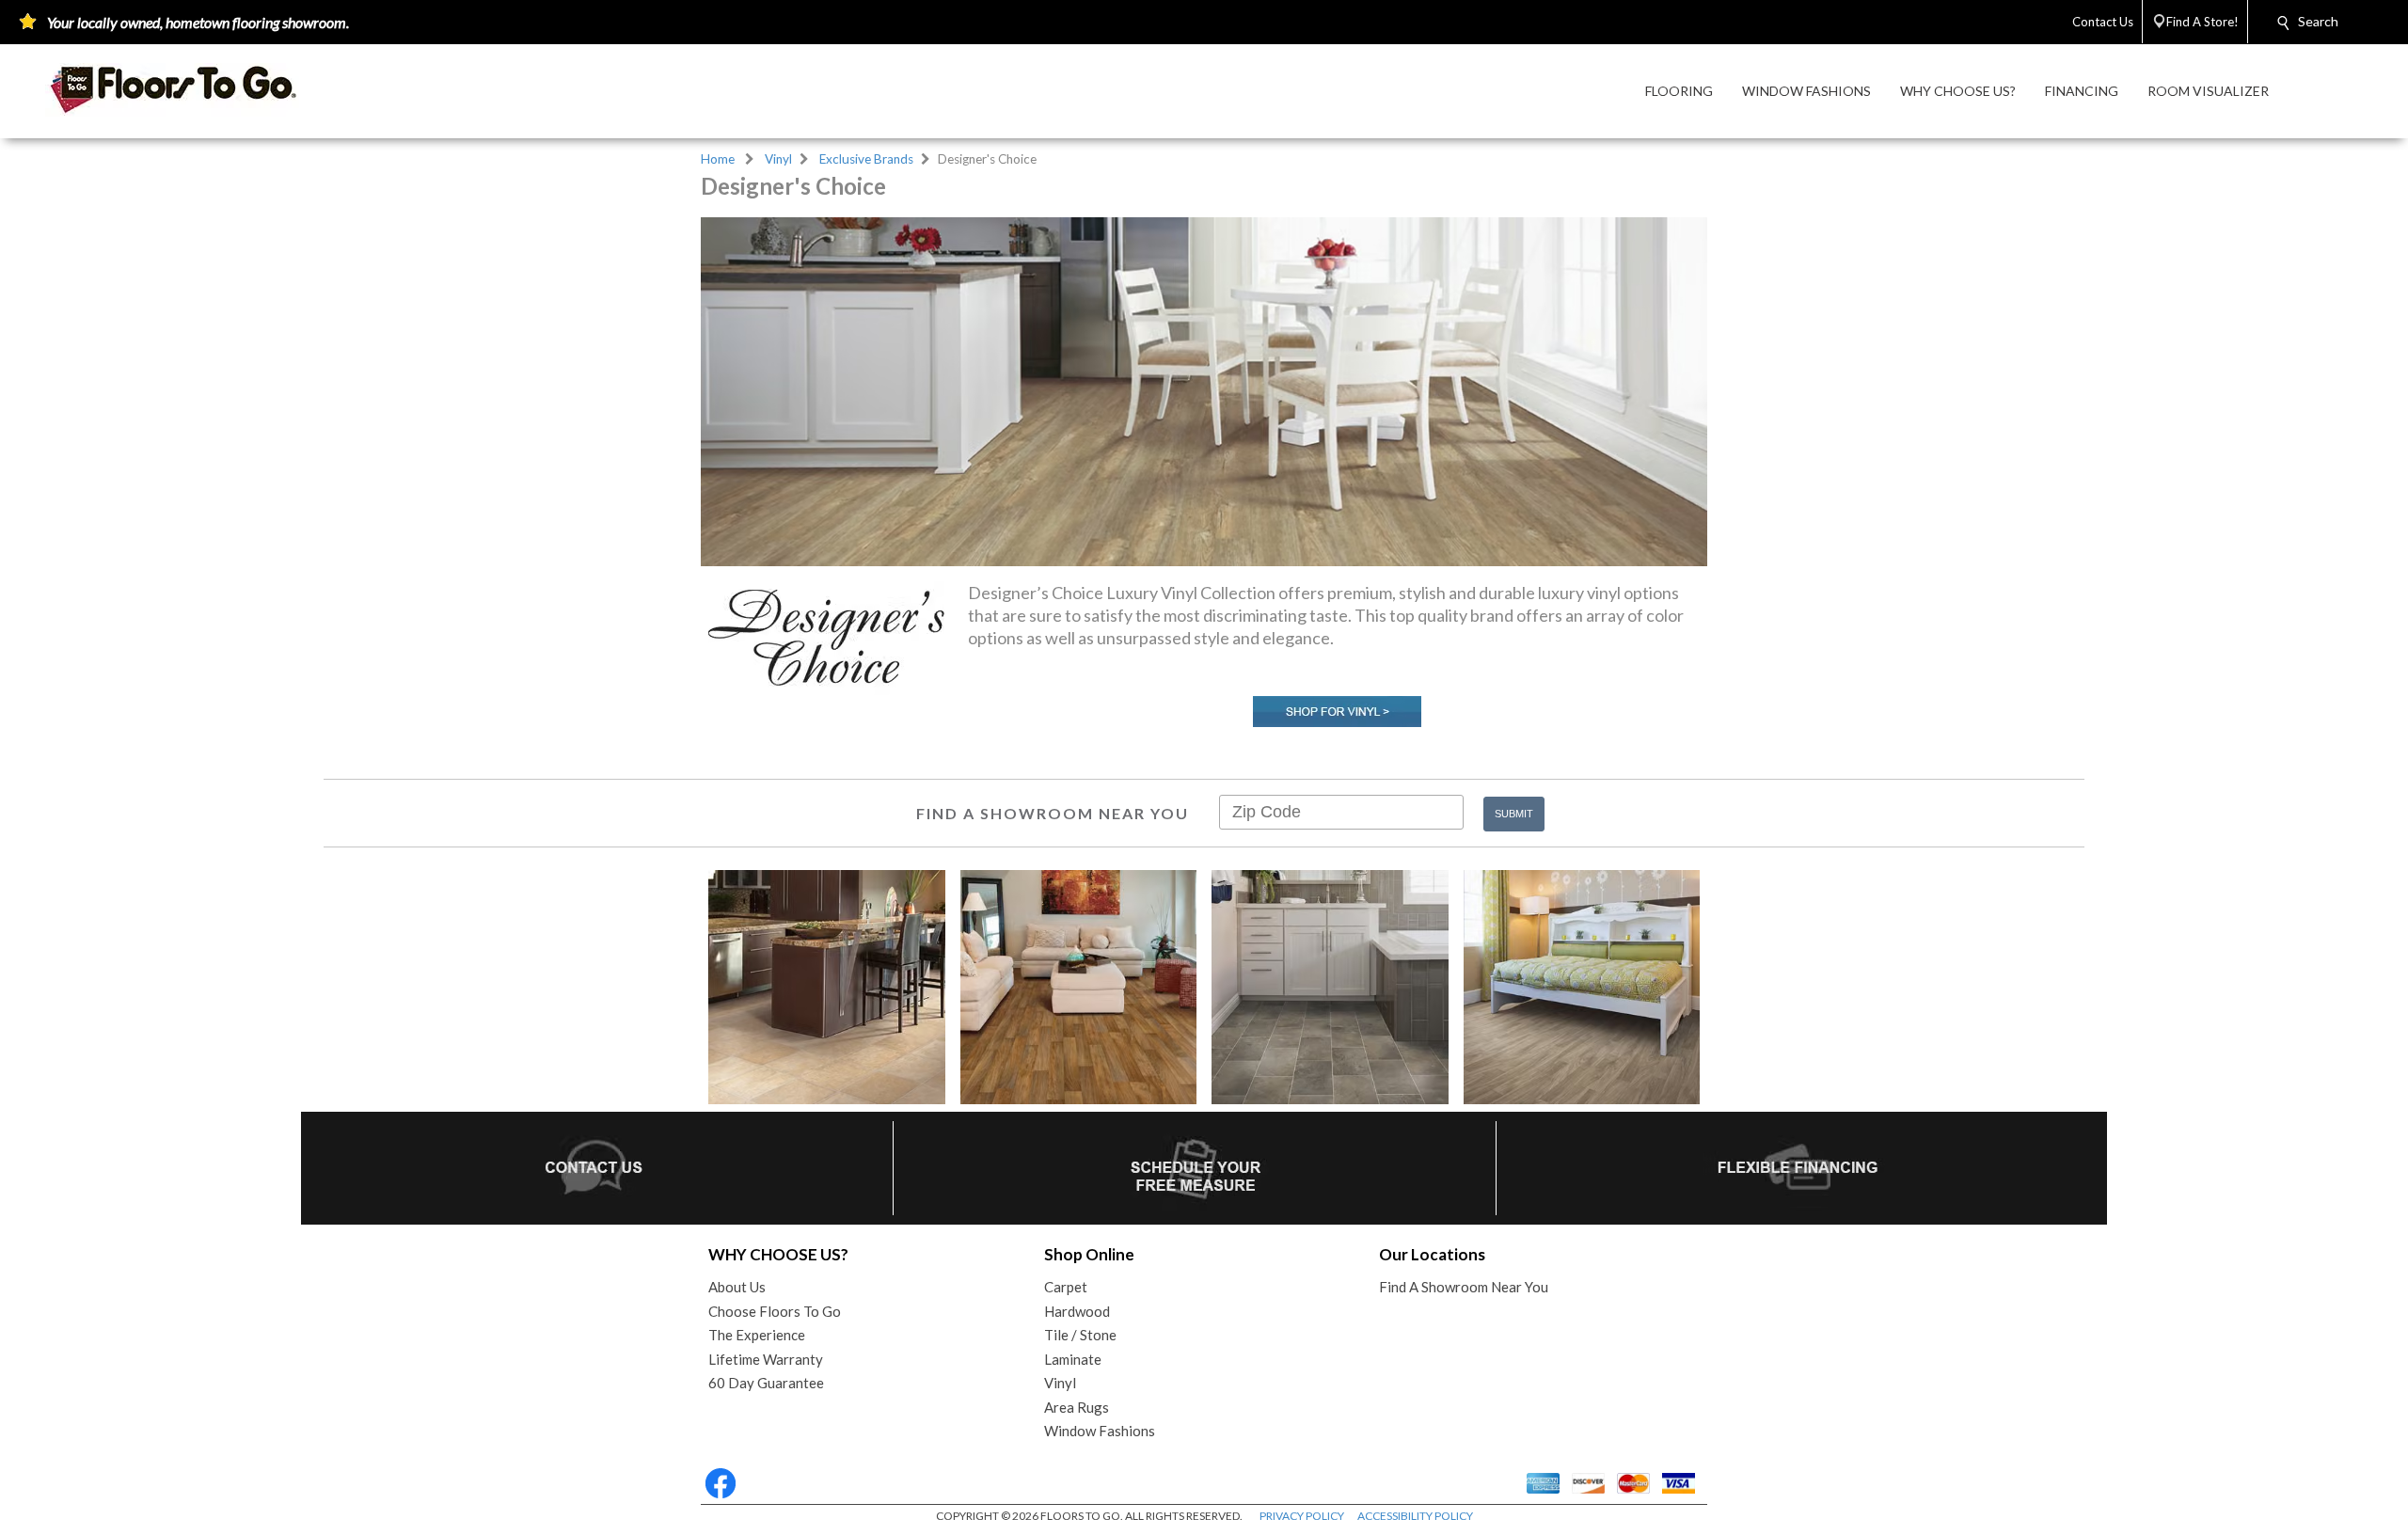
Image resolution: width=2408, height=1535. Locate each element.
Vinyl (778, 159)
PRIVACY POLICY (1302, 1516)
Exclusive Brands (866, 159)
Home (718, 159)
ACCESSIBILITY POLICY (1415, 1516)
